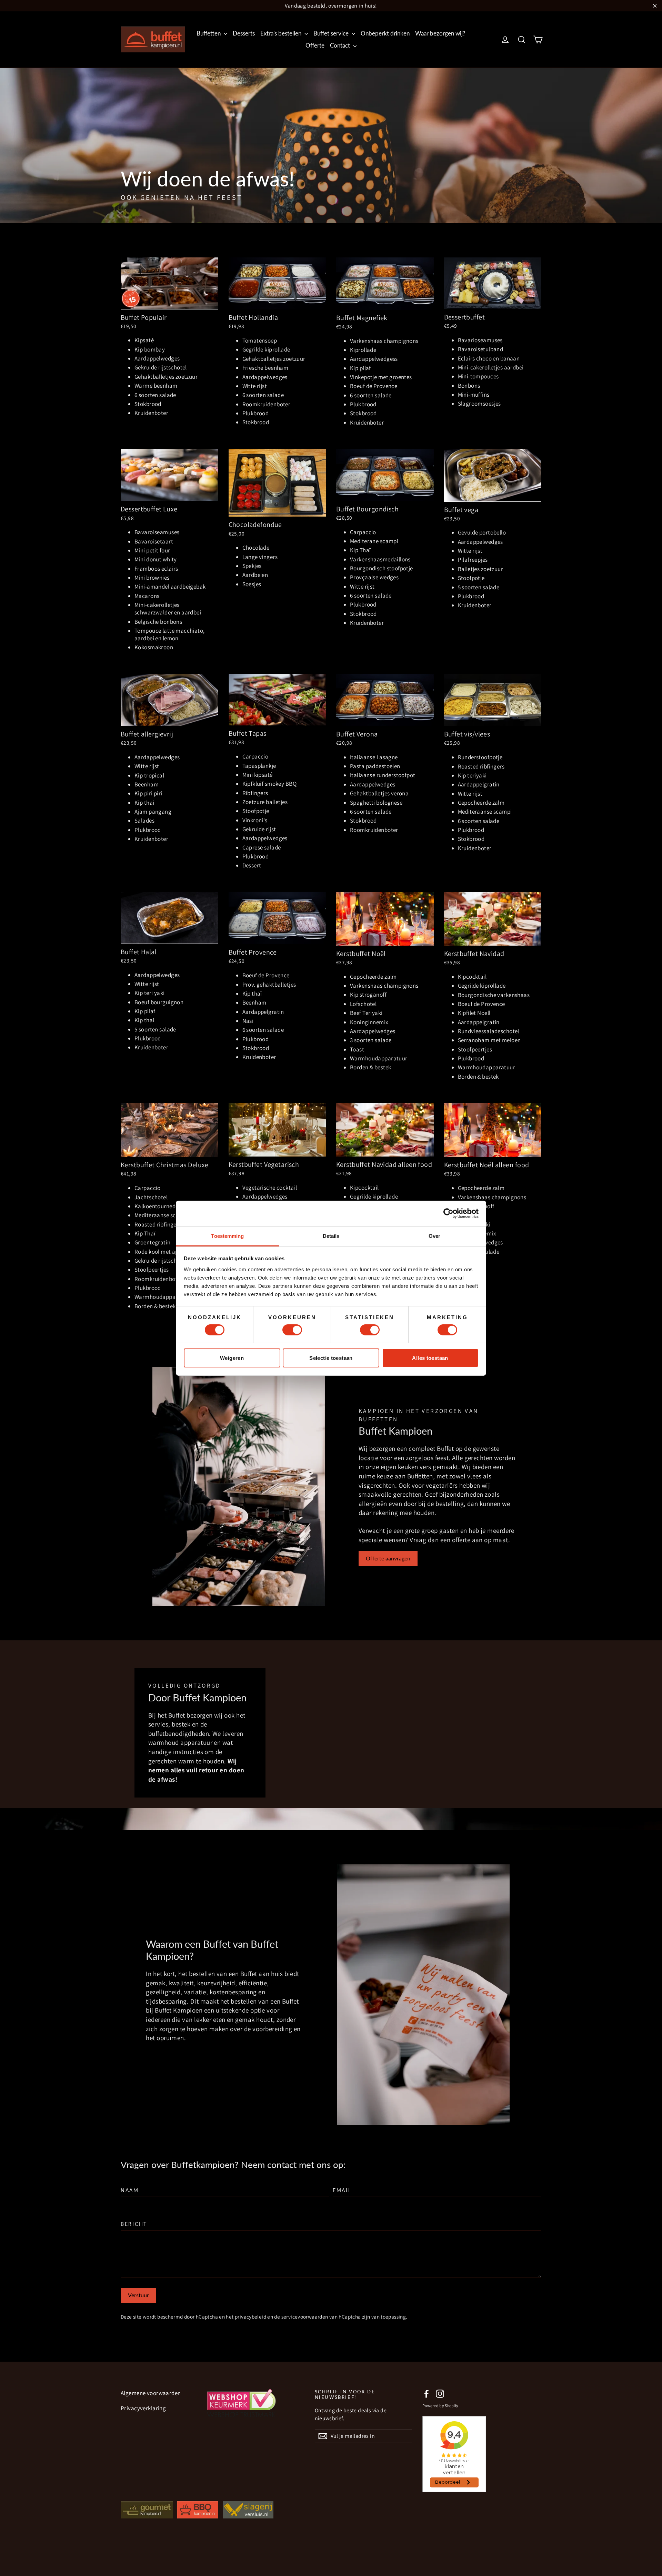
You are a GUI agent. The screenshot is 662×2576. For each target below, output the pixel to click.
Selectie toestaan (331, 1358)
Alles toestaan (430, 1358)
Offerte (315, 45)
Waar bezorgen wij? (440, 33)
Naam (130, 2190)
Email (342, 2190)
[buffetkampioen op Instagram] (440, 2394)
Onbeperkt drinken (385, 33)
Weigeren (232, 1358)
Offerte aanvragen (388, 1558)
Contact (341, 45)
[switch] (292, 1330)
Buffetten (209, 33)
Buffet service (332, 33)
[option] (331, 145)
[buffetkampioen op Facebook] (427, 2394)
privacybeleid (250, 2317)
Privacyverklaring (143, 2408)
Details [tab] (331, 1236)
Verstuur (138, 2295)
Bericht (134, 2224)
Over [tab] (434, 1236)
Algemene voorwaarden (151, 2393)
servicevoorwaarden (305, 2317)
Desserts (244, 33)
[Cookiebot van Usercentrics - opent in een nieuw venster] (448, 1213)
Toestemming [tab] (227, 1236)
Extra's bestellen (282, 33)
